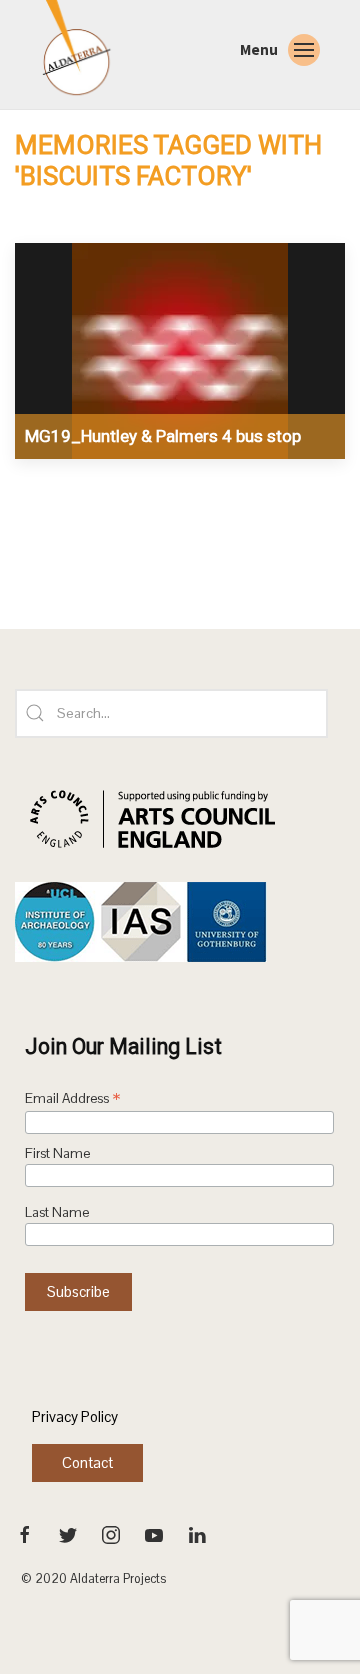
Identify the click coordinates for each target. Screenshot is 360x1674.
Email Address (73, 1100)
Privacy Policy (75, 1416)
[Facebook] (26, 1532)
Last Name (57, 1212)
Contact (87, 1462)
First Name (57, 1153)
